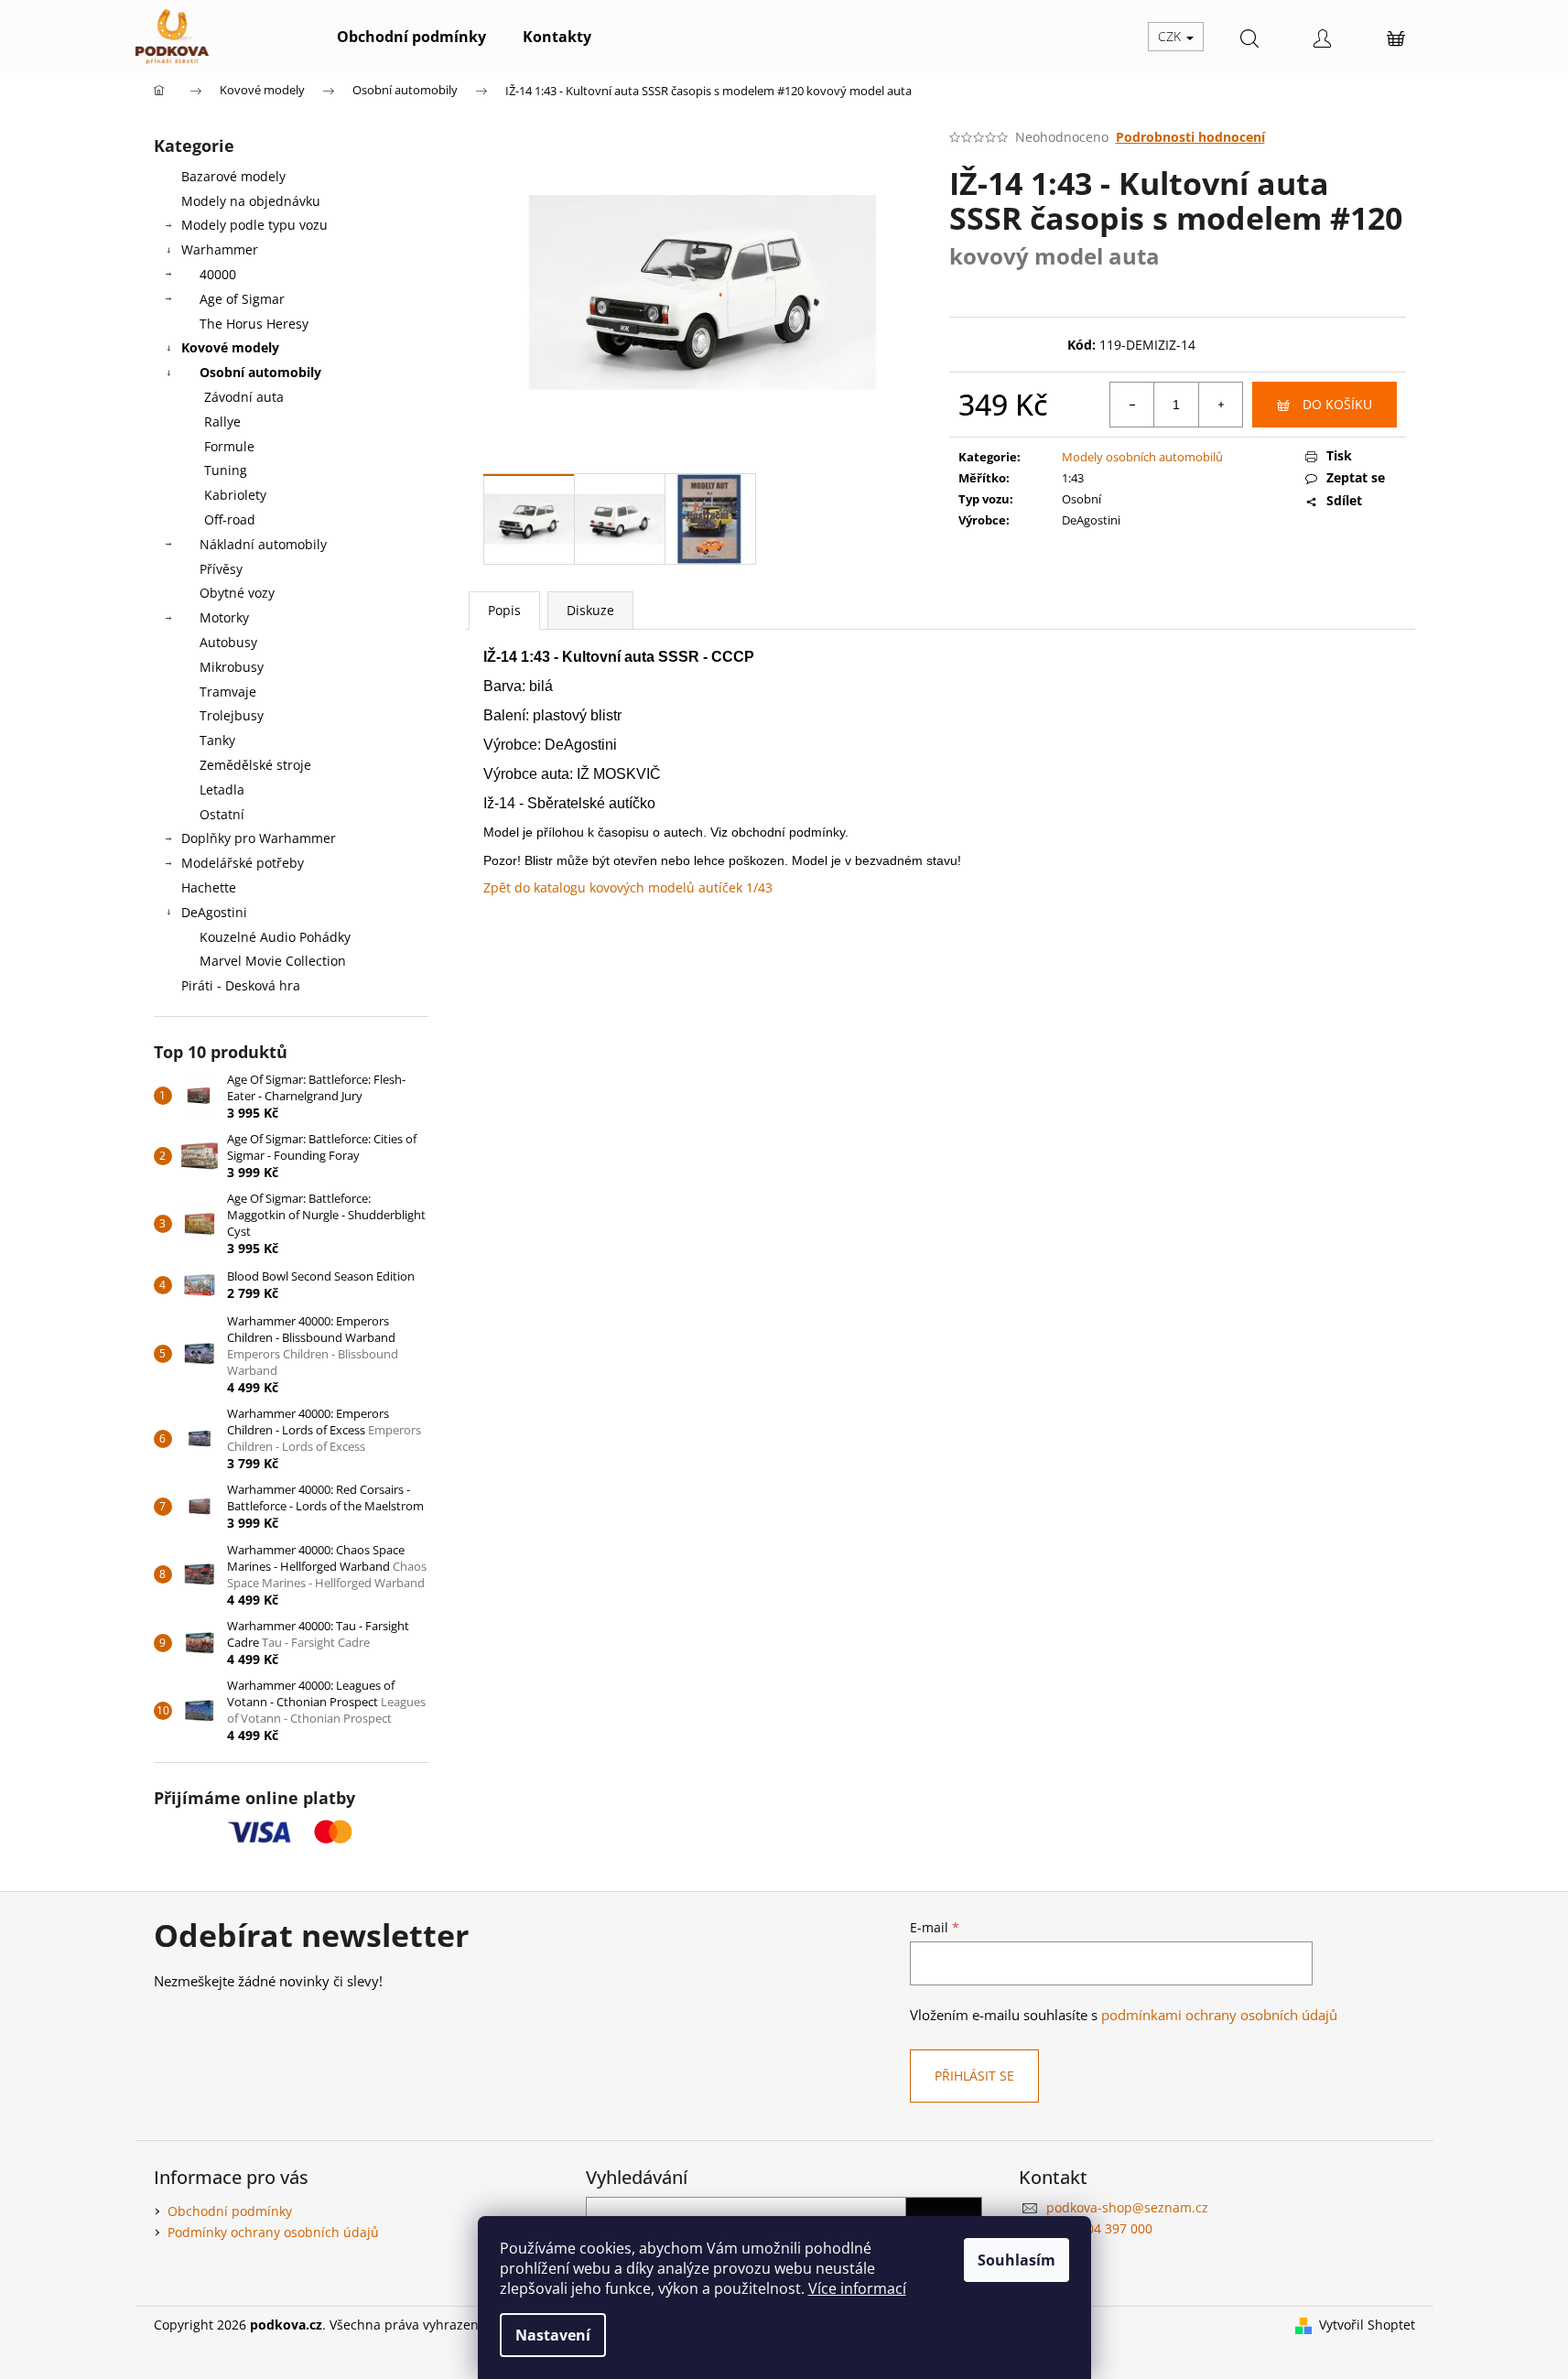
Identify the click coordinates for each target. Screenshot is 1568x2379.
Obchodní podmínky (230, 2211)
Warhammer (220, 249)
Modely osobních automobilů (1142, 457)
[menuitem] (411, 37)
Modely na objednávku (251, 201)
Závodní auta (244, 397)
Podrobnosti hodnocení (1190, 137)
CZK (1171, 36)
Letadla (222, 789)
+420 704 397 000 (1099, 2228)
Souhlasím (1016, 2260)
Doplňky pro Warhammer (259, 838)
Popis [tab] (504, 610)
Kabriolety (235, 495)
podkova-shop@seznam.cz (1127, 2207)
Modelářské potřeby (243, 863)
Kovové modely (230, 347)
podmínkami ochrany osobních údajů (1219, 2015)
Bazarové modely (233, 176)
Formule (229, 446)
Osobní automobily (260, 372)
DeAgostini (214, 912)
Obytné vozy (237, 593)
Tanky (217, 740)
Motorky (224, 617)
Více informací (857, 2288)
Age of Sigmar (242, 299)
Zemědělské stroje (255, 765)
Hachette (209, 887)
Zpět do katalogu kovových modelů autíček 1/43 (628, 887)
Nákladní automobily (263, 544)
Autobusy (228, 642)
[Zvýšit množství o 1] (1220, 405)
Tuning (226, 470)
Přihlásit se (974, 2076)
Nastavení (553, 2335)
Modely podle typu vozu (254, 225)
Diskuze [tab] (590, 610)
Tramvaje (228, 692)
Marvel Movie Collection (273, 961)
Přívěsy (221, 569)
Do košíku (1337, 404)
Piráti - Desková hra (241, 985)
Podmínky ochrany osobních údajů (273, 2232)
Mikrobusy (232, 667)
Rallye (222, 422)
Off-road (230, 519)
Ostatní (222, 814)
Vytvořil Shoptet (1367, 2325)
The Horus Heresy (254, 324)
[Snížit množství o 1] (1132, 405)
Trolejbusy (232, 715)
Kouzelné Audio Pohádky (275, 937)
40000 (218, 274)
